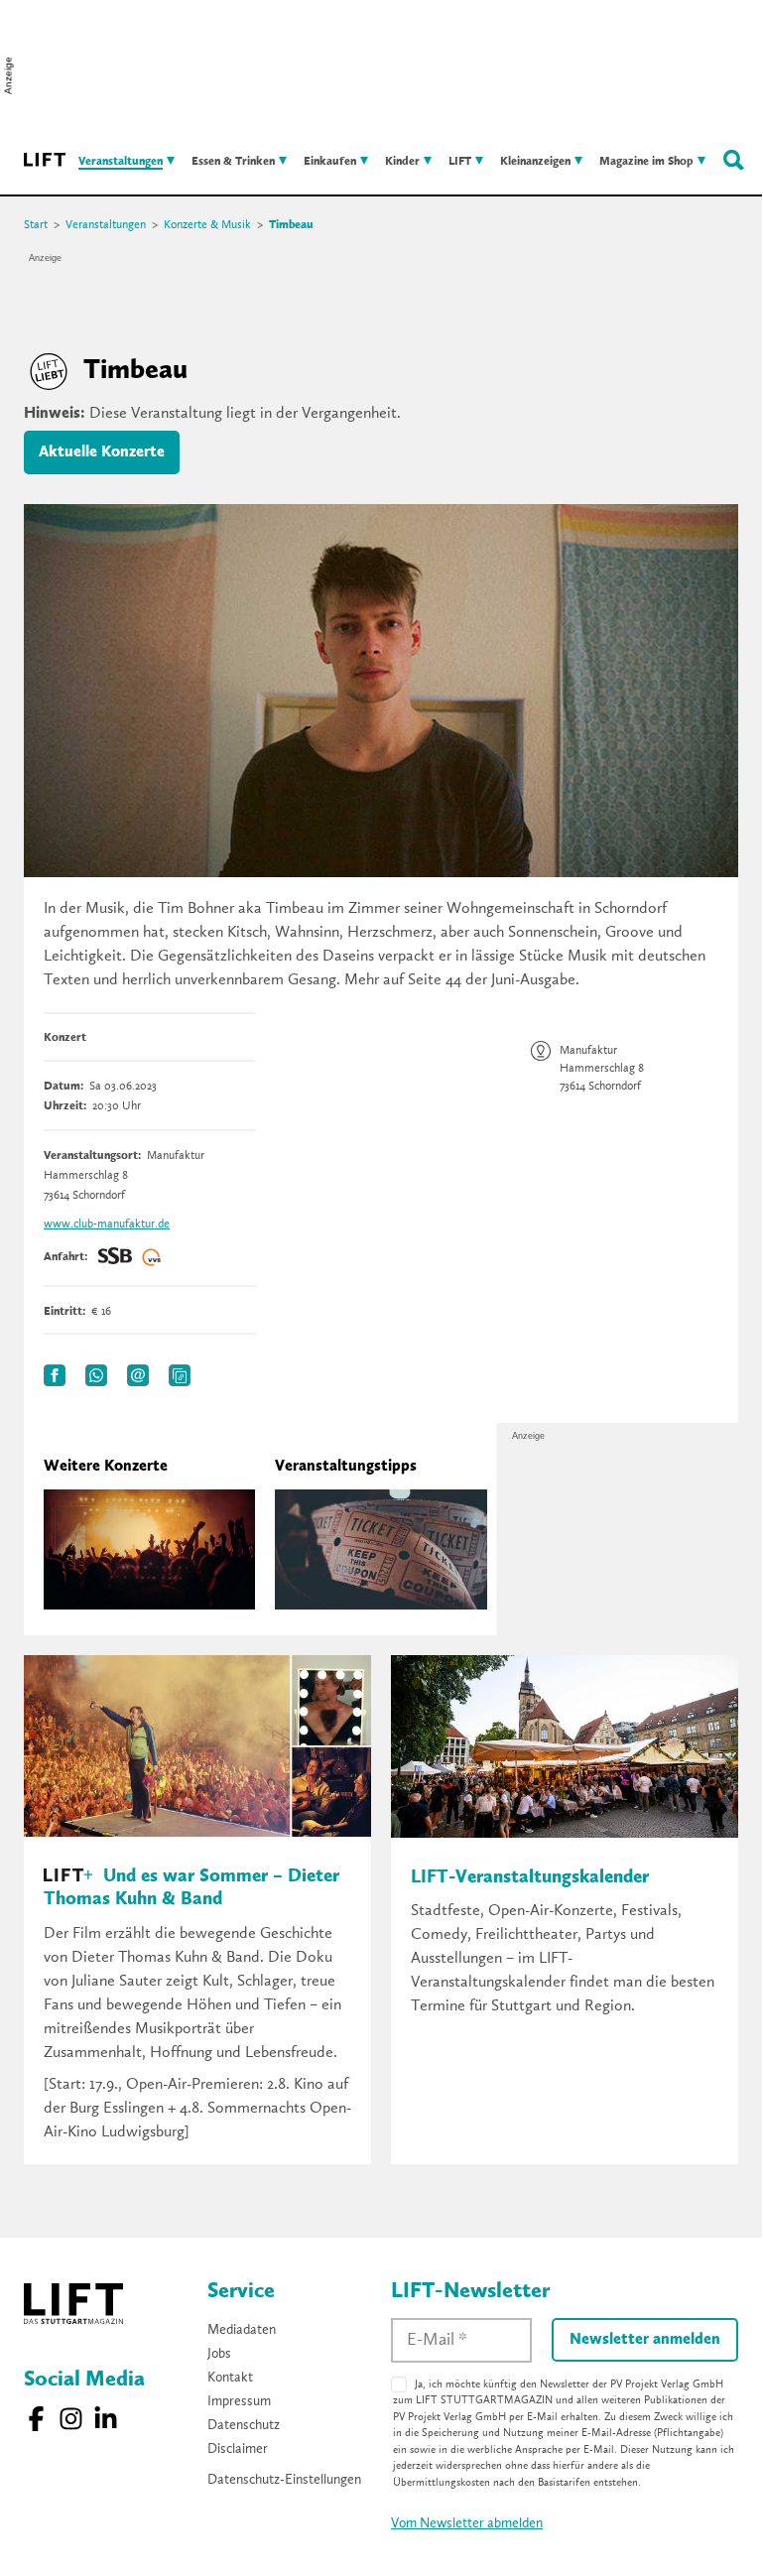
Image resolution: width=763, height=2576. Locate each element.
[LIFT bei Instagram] (71, 2419)
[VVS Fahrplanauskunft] (152, 1257)
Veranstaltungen (106, 225)
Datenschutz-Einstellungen (284, 2480)
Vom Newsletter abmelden (467, 2523)
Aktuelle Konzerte (102, 452)
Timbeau (291, 225)
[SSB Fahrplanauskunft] (115, 1257)
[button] (55, 1375)
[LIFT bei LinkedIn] (106, 2419)
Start (36, 225)
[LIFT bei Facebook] (36, 2419)
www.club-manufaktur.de (107, 1224)
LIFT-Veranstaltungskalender (530, 1878)
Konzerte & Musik (207, 225)
